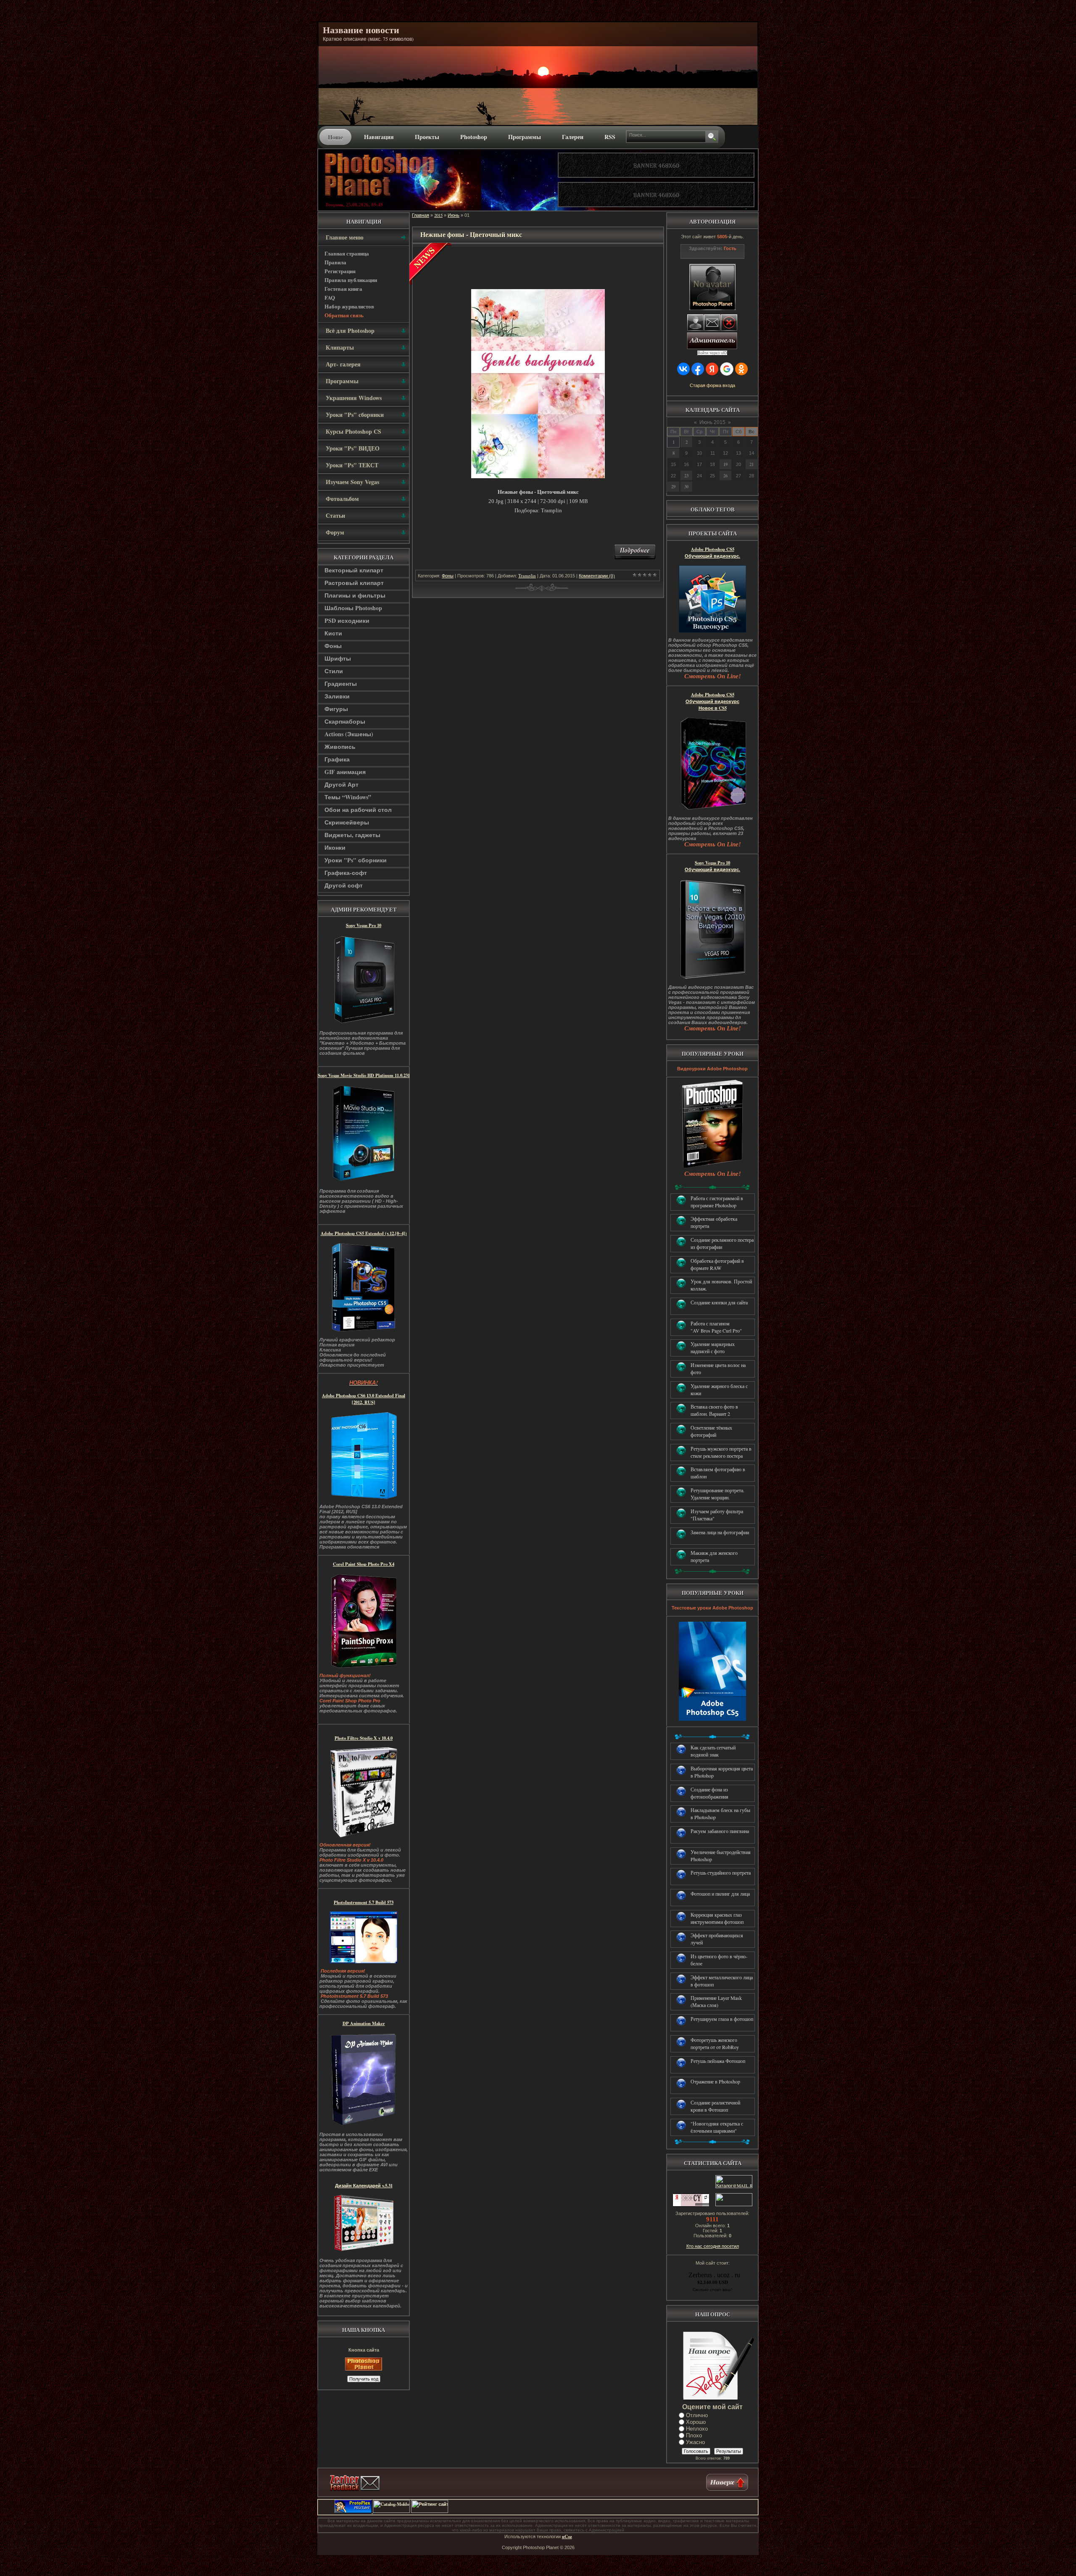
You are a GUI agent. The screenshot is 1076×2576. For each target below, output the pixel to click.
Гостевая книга (343, 288)
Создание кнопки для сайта (719, 1302)
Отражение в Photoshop (715, 2081)
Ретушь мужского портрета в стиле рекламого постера (721, 1452)
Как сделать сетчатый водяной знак (713, 1751)
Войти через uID (712, 353)
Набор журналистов (349, 306)
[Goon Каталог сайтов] (724, 2511)
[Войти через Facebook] (698, 369)
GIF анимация (345, 772)
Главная (421, 215)
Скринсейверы (347, 822)
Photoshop (474, 137)
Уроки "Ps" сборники (356, 860)
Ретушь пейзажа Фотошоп (718, 2061)
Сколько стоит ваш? (712, 2289)
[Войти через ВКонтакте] (683, 369)
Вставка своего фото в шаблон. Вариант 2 (714, 1410)
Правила (335, 262)
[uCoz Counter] (733, 2205)
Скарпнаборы (345, 721)
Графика (337, 759)
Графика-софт (346, 873)
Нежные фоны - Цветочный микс (471, 234)
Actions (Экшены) (349, 734)
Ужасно (695, 2442)
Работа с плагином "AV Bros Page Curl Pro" (716, 1327)
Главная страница (347, 253)
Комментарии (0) (597, 576)
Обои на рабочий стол (358, 810)
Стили (334, 671)
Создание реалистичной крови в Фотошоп (715, 2106)
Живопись (340, 747)
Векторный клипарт (354, 570)
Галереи (573, 137)
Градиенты (341, 684)
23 (686, 476)
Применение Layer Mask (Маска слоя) (716, 2001)
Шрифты (338, 658)
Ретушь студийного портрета (721, 1873)
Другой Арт (342, 784)
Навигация (379, 137)
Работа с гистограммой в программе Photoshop (717, 1202)
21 (752, 464)
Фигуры (336, 709)
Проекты (427, 137)
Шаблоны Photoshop (353, 608)
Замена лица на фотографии (720, 1532)
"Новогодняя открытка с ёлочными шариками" (717, 2127)
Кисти (333, 633)
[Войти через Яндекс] (712, 369)
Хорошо (696, 2422)
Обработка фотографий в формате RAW (717, 1264)
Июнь (454, 215)
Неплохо (697, 2429)
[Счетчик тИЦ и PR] (691, 2205)
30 (686, 487)
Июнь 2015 (712, 422)
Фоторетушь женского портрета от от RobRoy (715, 2043)
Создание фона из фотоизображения (709, 1793)
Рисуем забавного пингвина (720, 1831)
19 (725, 464)
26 (725, 476)
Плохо (694, 2435)
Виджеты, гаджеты (352, 835)
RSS (610, 137)
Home (335, 137)
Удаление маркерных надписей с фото (713, 1347)
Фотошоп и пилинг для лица (720, 1894)
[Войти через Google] (727, 369)
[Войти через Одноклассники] (741, 369)
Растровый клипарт (354, 583)
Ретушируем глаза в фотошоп (722, 2019)
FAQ (330, 297)
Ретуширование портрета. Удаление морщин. (717, 1494)
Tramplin (527, 576)
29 (673, 487)
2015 (438, 215)
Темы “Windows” (348, 797)
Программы (525, 137)
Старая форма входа (712, 385)
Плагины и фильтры (355, 595)
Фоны (333, 646)
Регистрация (340, 271)
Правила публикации (351, 280)
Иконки (335, 847)
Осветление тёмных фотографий (711, 1431)
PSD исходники (347, 620)
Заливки (337, 696)
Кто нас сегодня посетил (713, 2246)
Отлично (697, 2415)
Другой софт (344, 885)
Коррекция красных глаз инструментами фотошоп (717, 1918)
